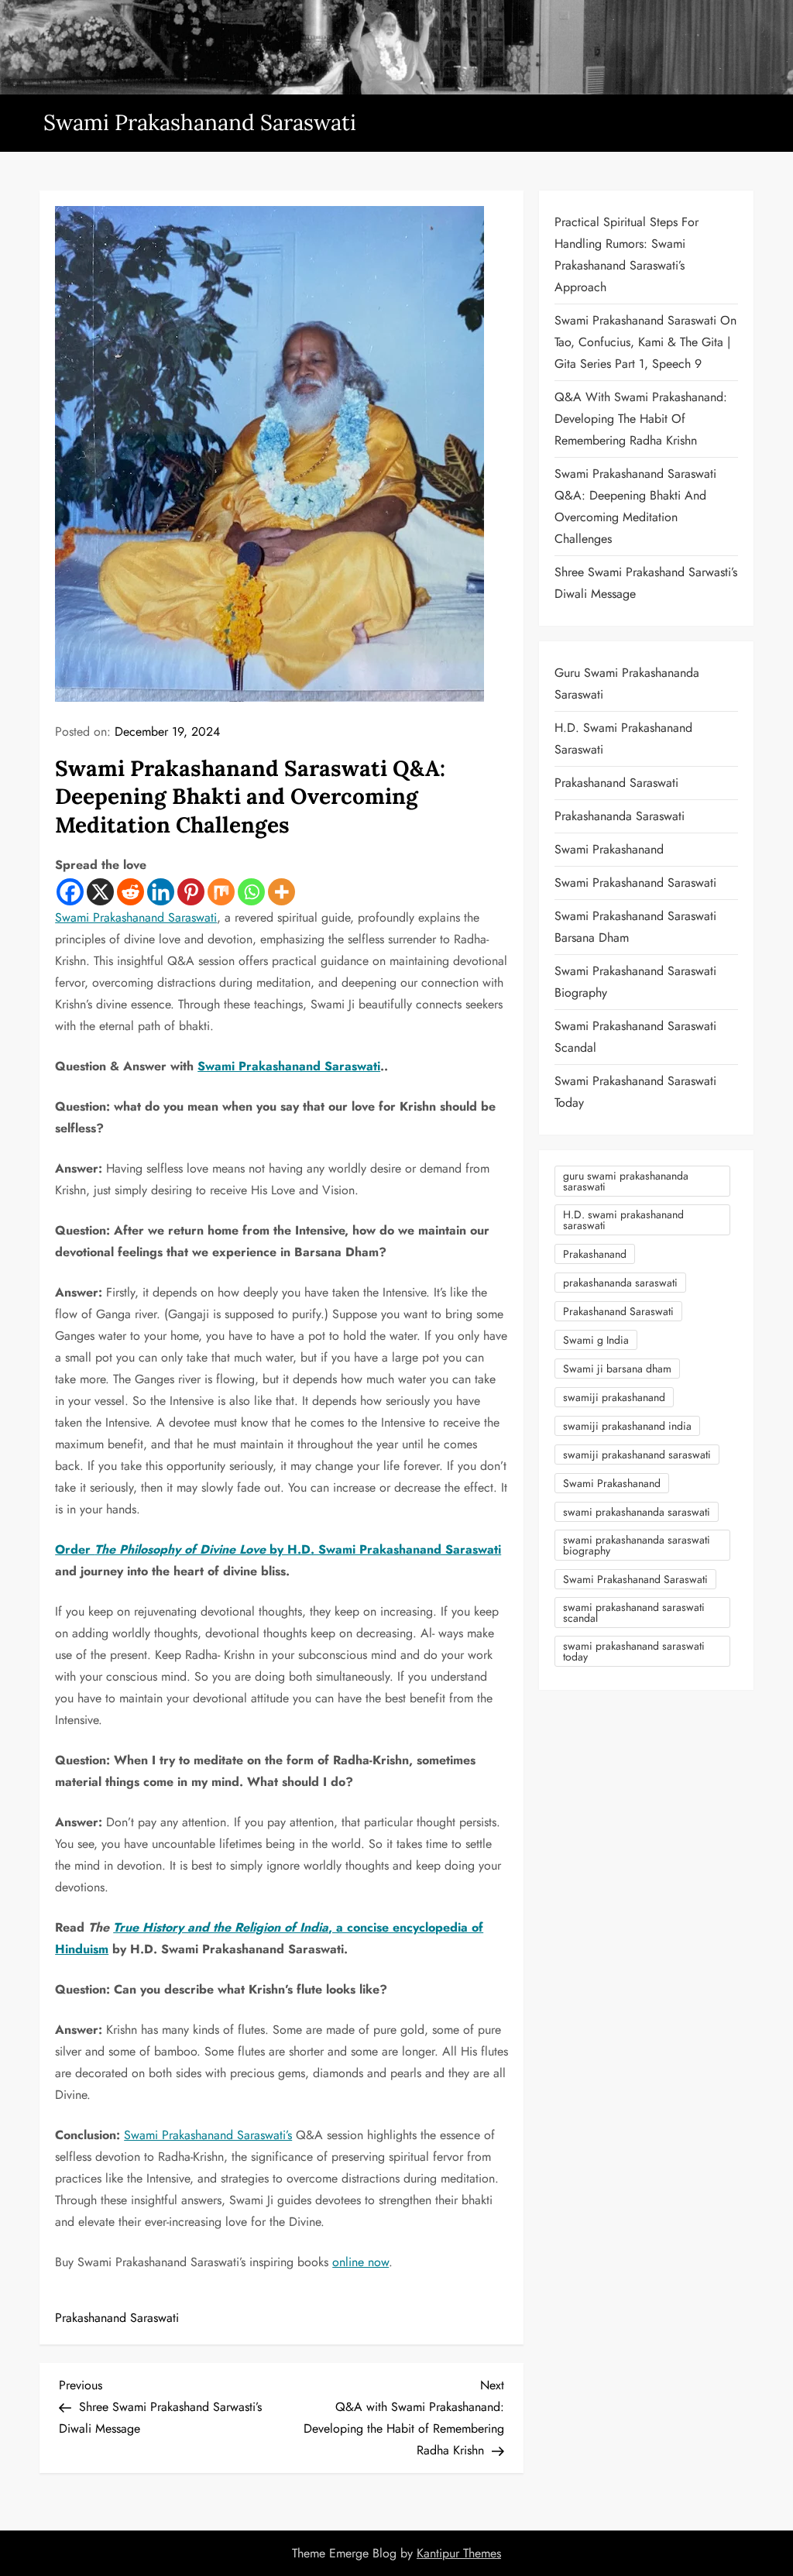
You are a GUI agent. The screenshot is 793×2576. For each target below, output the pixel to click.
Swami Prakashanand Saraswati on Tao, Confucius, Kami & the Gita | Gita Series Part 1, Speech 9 (645, 342)
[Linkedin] (161, 892)
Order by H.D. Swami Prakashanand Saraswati (278, 1549)
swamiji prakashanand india (627, 1426)
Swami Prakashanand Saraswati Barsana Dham (635, 927)
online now (360, 2262)
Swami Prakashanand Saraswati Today (635, 1092)
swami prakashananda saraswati (637, 1512)
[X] (100, 892)
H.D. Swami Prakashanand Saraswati (623, 738)
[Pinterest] (191, 892)
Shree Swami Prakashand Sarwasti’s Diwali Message (646, 583)
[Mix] (221, 892)
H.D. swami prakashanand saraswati (623, 1220)
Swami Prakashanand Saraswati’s (208, 2135)
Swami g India (596, 1340)
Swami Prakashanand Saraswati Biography (635, 982)
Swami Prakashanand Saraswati (200, 122)
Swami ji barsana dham (617, 1369)
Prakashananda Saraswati (620, 816)
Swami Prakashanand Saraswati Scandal (635, 1037)
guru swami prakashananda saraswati (626, 1181)
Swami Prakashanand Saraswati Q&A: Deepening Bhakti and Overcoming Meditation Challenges (635, 506)
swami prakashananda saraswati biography (637, 1545)
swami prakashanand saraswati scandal (634, 1613)
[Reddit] (130, 892)
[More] (281, 892)
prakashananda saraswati (620, 1283)
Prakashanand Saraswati (117, 2318)
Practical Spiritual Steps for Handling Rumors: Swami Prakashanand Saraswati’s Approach (627, 254)
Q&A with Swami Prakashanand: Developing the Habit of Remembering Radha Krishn (641, 419)
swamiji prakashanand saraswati (637, 1455)
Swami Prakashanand (609, 849)
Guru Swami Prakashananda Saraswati (627, 683)
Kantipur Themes (459, 2553)
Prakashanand (595, 1254)
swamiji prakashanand (614, 1397)
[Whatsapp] (251, 892)
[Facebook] (70, 892)
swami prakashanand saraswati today (634, 1651)
